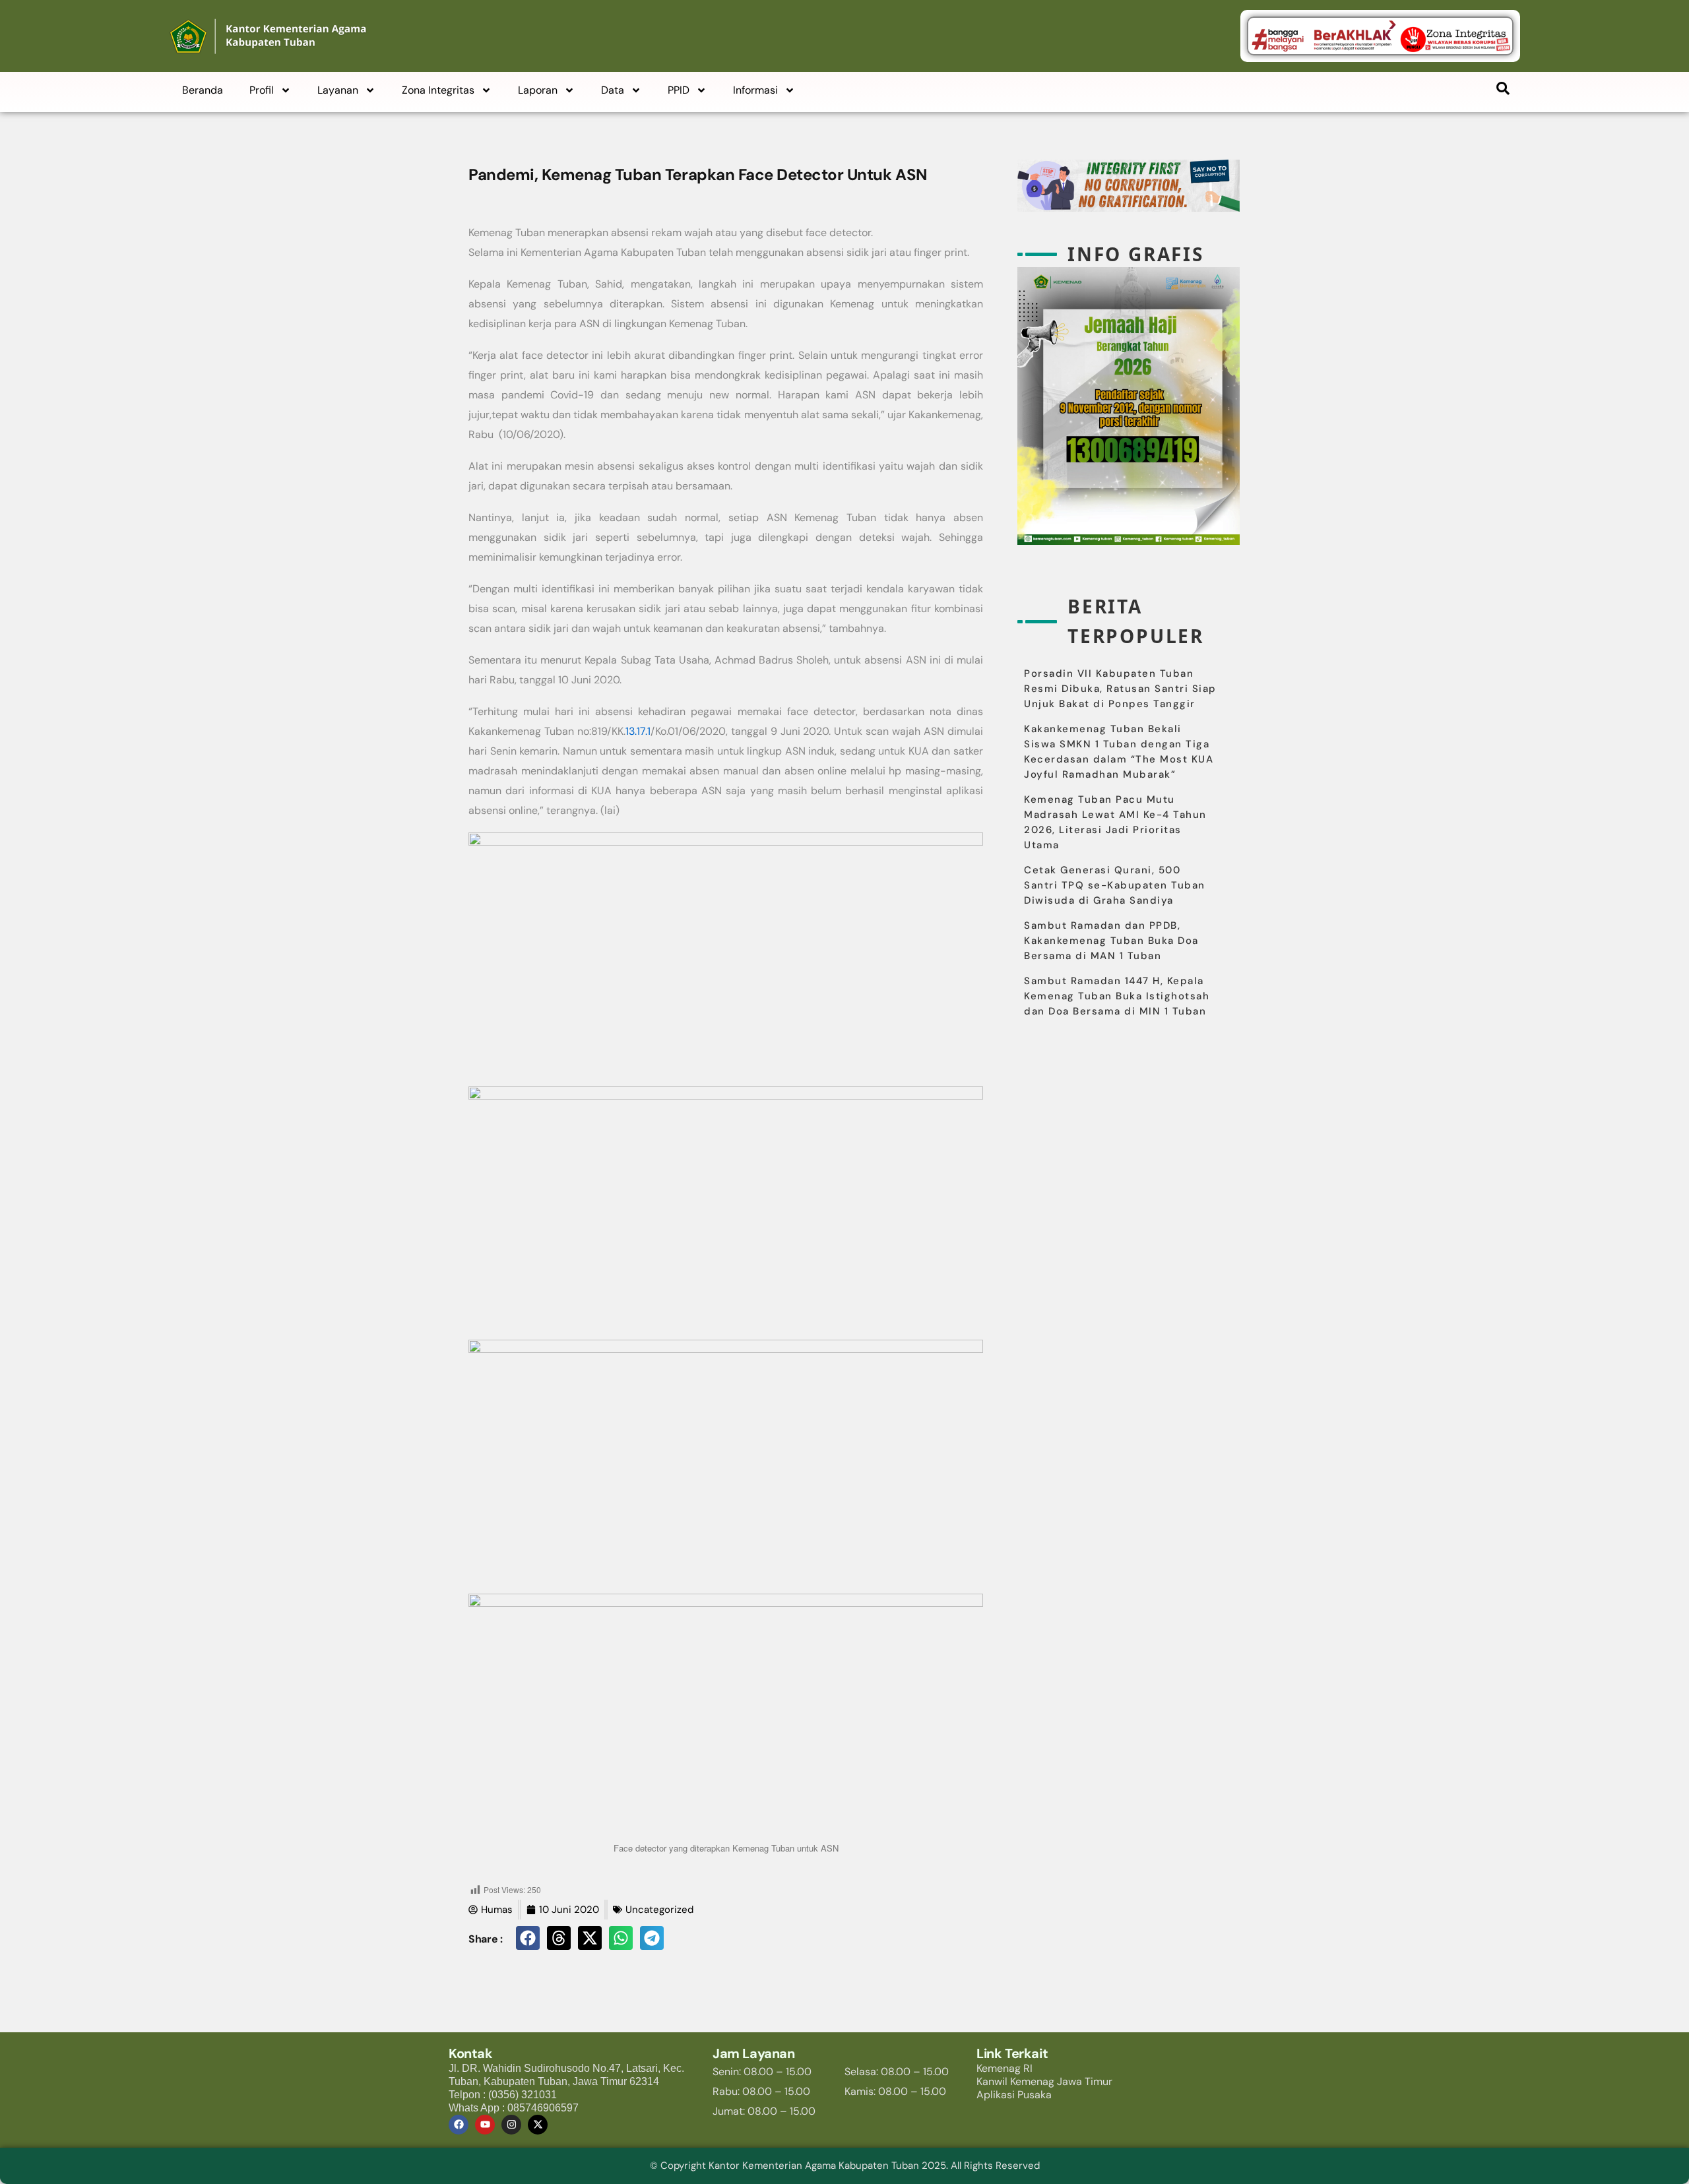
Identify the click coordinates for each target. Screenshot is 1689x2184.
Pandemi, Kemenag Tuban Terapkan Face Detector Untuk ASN (698, 174)
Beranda (203, 90)
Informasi (755, 90)
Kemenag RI (1004, 2068)
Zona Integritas (438, 90)
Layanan (338, 90)
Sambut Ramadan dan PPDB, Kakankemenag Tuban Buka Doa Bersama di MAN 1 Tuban (1111, 941)
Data (613, 90)
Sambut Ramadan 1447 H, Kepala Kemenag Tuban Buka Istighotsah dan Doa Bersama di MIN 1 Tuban (1117, 996)
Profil (262, 90)
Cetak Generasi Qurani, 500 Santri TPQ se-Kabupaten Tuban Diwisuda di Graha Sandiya (1115, 885)
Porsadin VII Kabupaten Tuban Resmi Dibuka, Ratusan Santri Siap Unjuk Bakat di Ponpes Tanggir (1120, 689)
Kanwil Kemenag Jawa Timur (1044, 2081)
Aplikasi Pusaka (1014, 2095)
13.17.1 (638, 731)
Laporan (538, 90)
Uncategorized (659, 1910)
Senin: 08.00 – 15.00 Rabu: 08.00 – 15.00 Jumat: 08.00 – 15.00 (764, 2091)
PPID (679, 90)
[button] (528, 1938)
